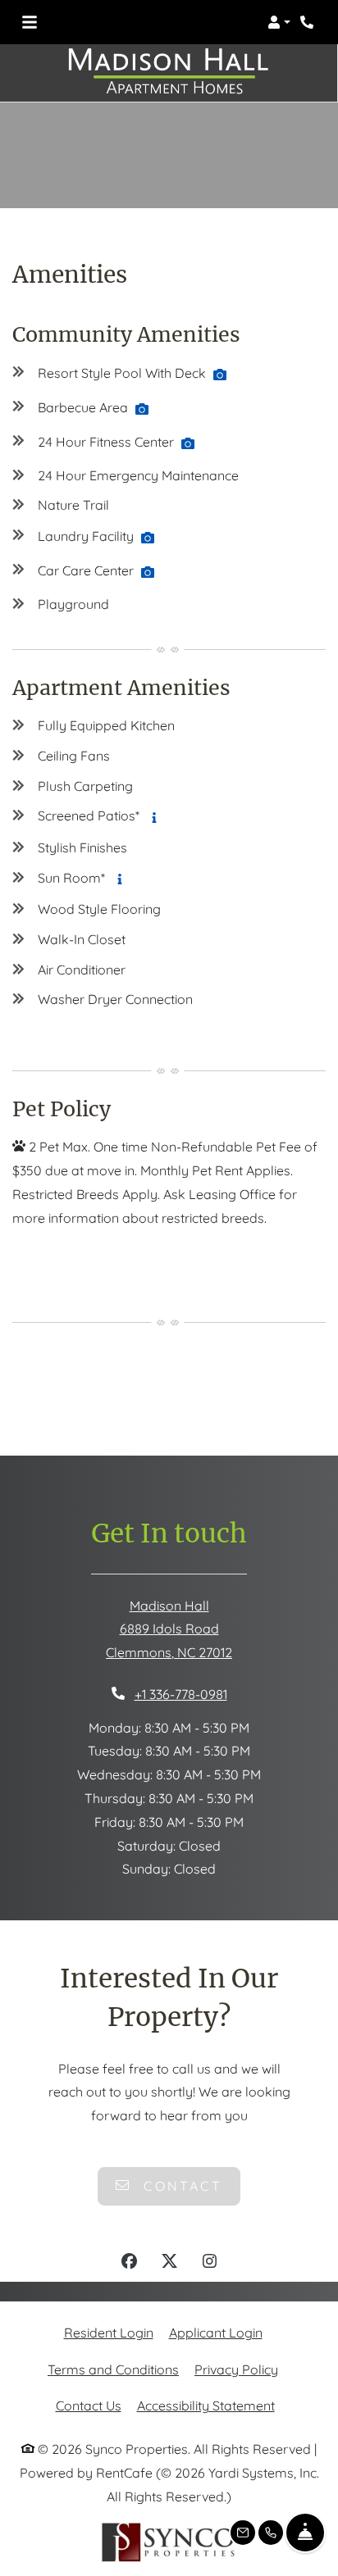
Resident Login (109, 2332)
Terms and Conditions (113, 2369)
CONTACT (180, 2186)
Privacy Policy (236, 2369)
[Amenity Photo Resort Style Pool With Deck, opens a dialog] (220, 375)
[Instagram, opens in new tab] (210, 2263)
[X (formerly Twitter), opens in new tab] (169, 2263)
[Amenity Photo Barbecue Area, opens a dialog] (142, 409)
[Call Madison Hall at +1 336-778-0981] (308, 22)
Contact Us (89, 2406)
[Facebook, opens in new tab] (129, 2263)
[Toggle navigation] (30, 22)
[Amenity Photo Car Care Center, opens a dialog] (148, 572)
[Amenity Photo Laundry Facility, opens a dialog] (148, 538)
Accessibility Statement (206, 2405)
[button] (279, 22)
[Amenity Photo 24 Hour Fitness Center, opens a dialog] (188, 443)
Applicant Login (216, 2332)
